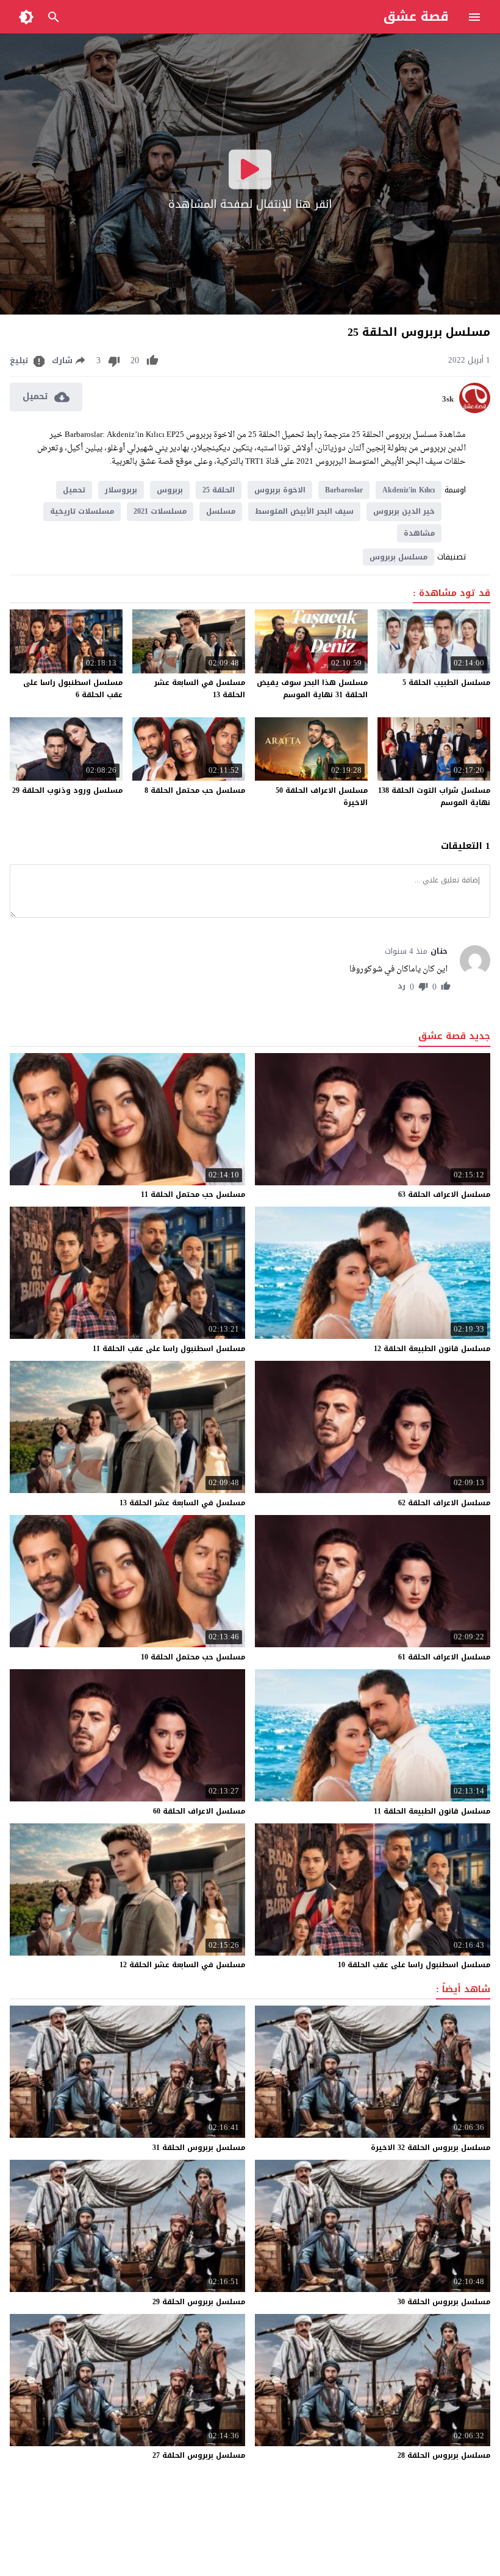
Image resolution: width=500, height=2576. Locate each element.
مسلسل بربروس (398, 557)
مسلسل (221, 511)
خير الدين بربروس (404, 511)
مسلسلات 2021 (160, 511)
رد (402, 987)
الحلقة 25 (219, 490)
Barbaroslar (344, 490)
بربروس (170, 490)
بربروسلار (121, 490)
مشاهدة (419, 533)
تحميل (74, 490)
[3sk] (475, 410)
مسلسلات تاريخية (82, 511)
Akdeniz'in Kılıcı (409, 490)
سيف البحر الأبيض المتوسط (304, 511)
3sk (448, 399)
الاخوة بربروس (280, 490)
